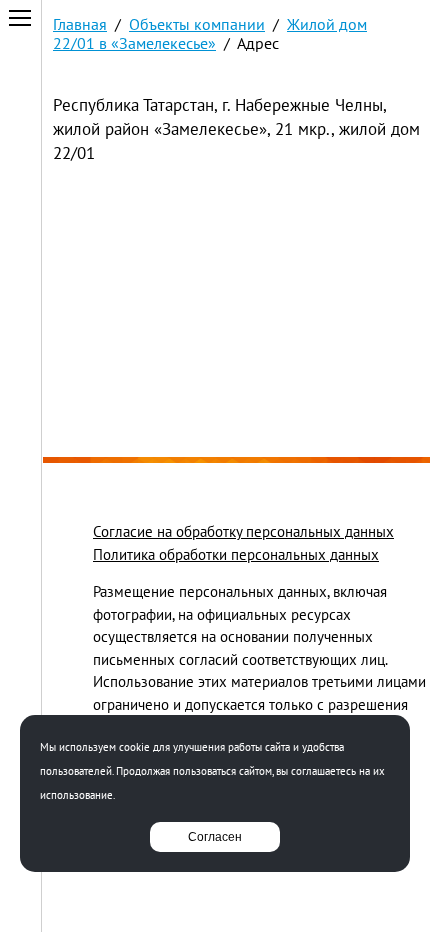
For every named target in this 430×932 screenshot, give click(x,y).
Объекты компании (197, 24)
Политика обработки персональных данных (236, 554)
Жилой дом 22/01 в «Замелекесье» (210, 33)
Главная (80, 24)
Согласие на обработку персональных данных (243, 531)
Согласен (215, 837)
